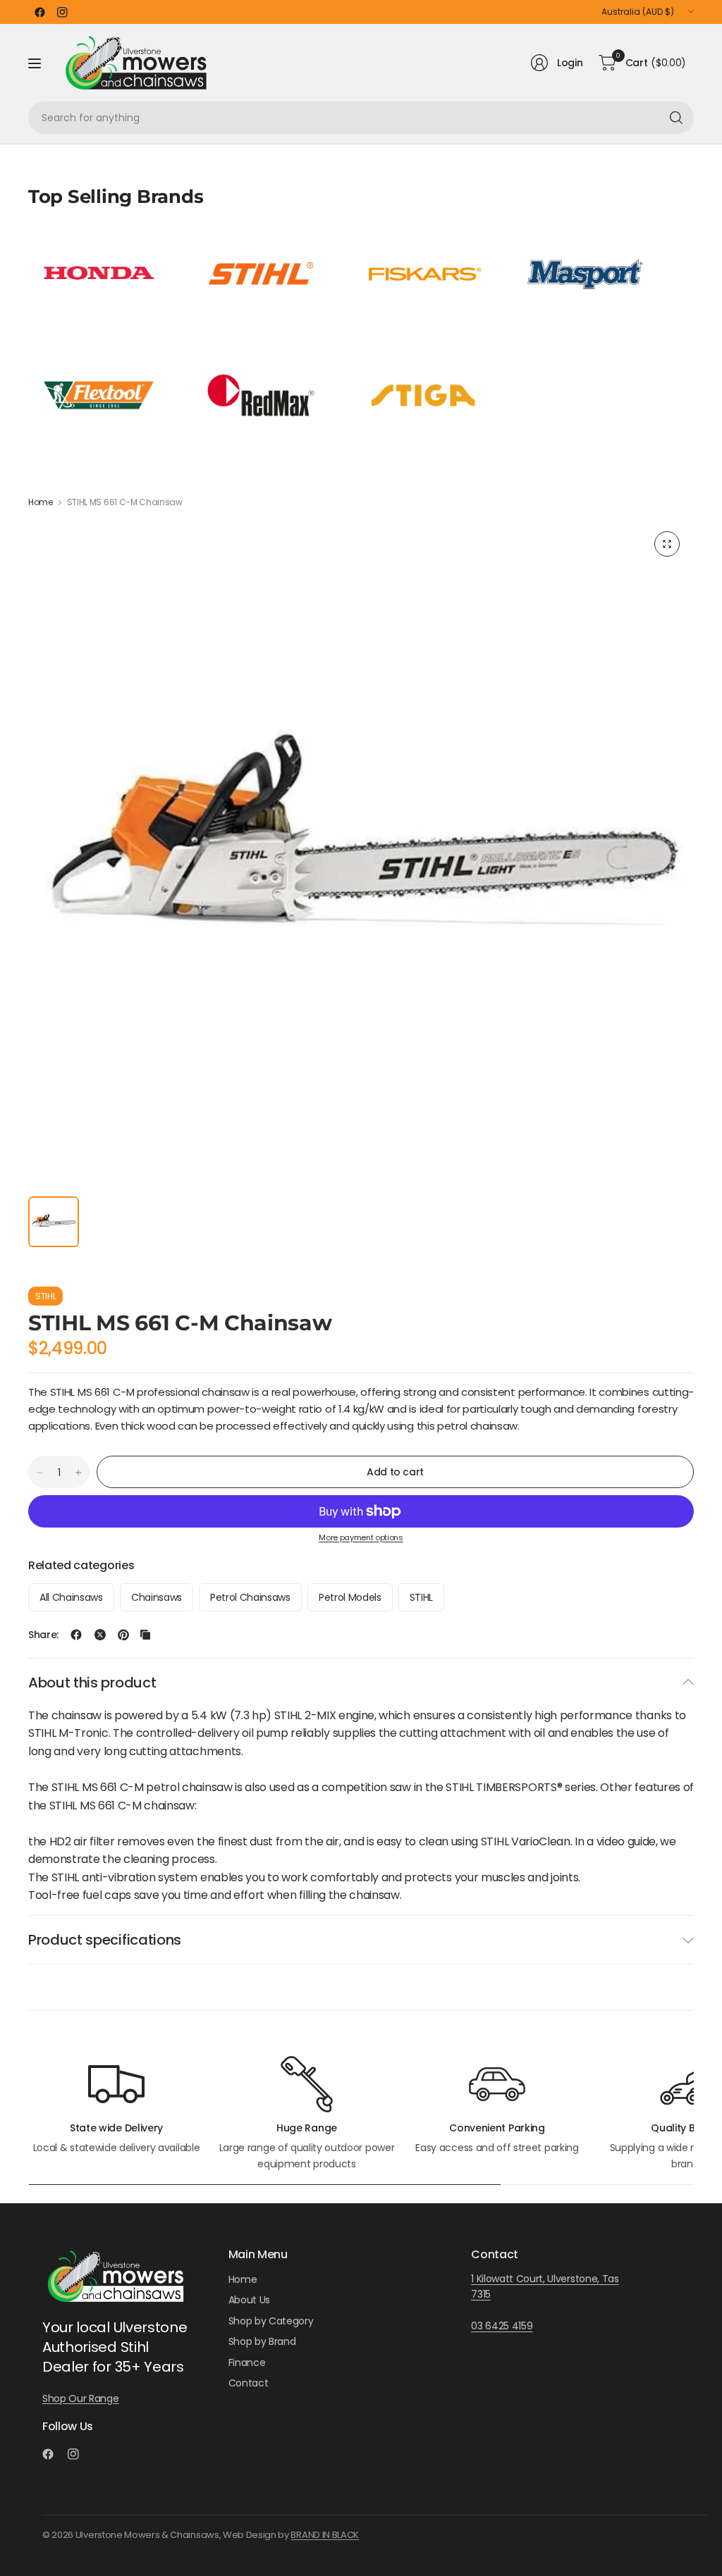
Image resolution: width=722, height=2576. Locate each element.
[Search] (676, 118)
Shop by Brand (262, 2341)
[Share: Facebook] (76, 1635)
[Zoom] (667, 544)
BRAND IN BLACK (325, 2535)
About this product (92, 1683)
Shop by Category (271, 2321)
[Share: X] (100, 1635)
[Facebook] (39, 12)
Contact (249, 2383)
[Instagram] (62, 12)
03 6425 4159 (502, 2326)
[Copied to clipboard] (145, 1635)
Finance (247, 2363)
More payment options (361, 1537)
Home (41, 502)
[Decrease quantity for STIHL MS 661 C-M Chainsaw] (39, 1473)
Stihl (45, 1296)
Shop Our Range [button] (81, 2398)
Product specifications (105, 1940)
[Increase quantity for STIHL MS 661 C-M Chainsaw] (78, 1473)
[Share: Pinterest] (123, 1635)
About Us (249, 2300)
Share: (43, 1635)
